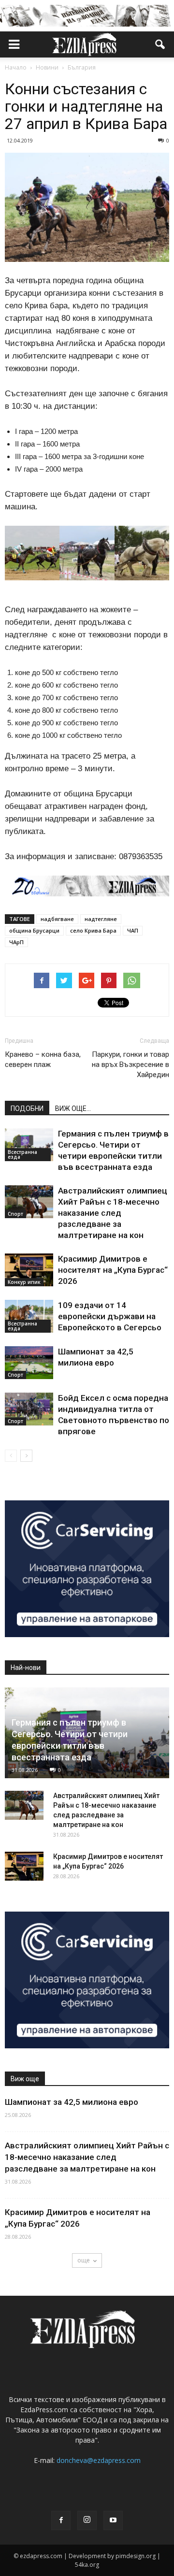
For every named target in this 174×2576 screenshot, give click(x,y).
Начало (16, 67)
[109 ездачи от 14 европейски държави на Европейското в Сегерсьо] (29, 1317)
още (84, 2260)
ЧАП (133, 930)
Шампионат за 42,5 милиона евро (72, 2102)
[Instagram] (87, 2520)
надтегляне (101, 919)
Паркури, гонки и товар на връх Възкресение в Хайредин (130, 1065)
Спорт (15, 1214)
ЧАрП (16, 942)
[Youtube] (113, 2520)
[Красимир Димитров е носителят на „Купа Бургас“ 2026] (29, 1270)
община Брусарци (34, 930)
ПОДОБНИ (27, 1108)
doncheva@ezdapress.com (99, 2460)
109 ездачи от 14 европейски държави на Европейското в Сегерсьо (110, 1316)
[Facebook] (61, 2520)
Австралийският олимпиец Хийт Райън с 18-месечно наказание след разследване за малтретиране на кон (113, 1213)
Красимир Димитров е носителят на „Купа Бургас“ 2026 (113, 1270)
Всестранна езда (22, 1154)
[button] (160, 44)
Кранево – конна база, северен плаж (43, 1059)
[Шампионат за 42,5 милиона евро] (29, 1363)
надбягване (57, 919)
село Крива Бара (93, 930)
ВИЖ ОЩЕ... (73, 1108)
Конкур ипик (24, 1282)
